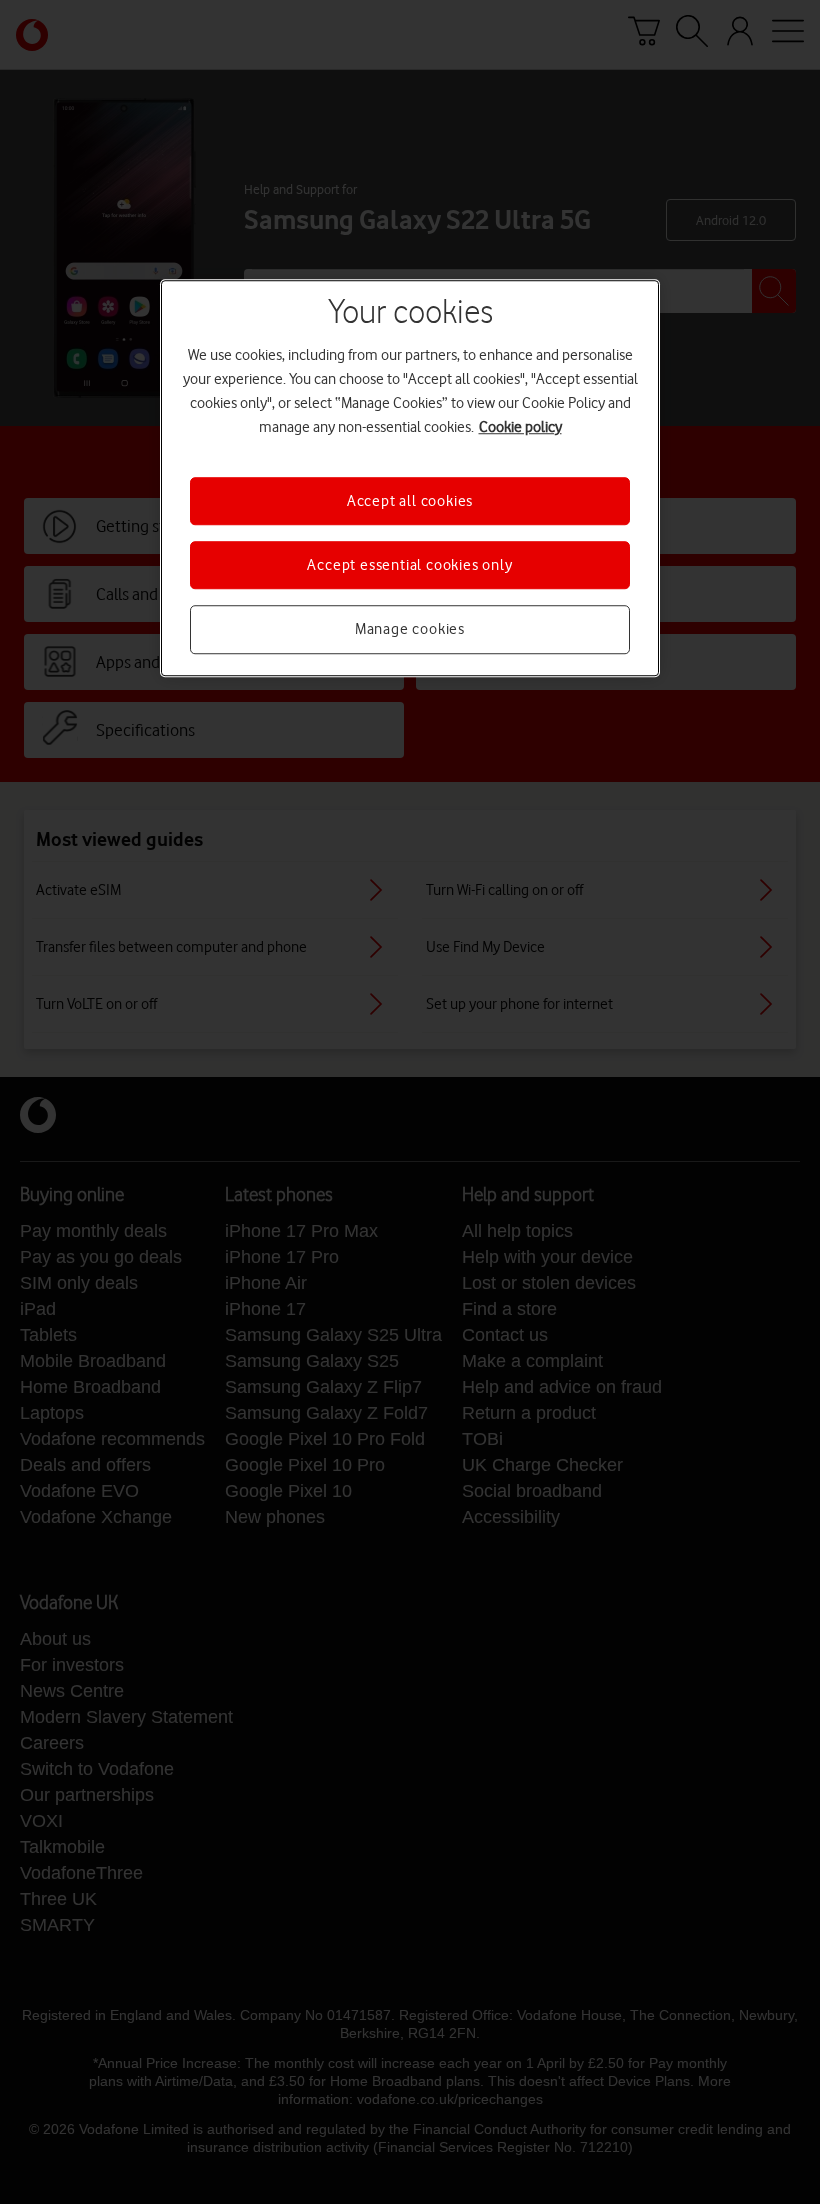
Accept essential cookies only (409, 565)
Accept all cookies (410, 501)
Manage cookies (410, 630)
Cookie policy (520, 427)
